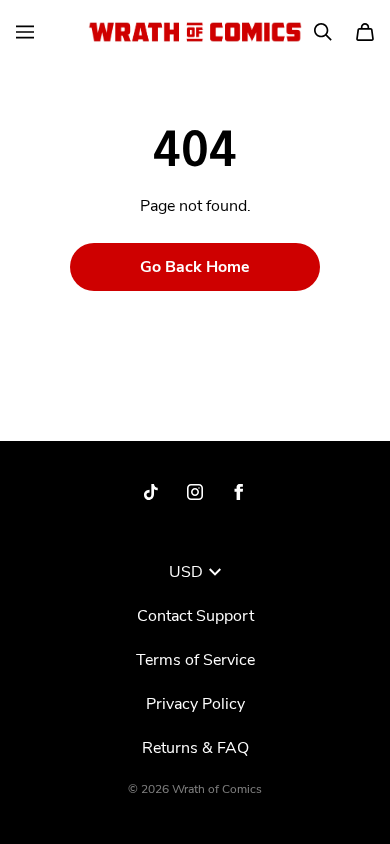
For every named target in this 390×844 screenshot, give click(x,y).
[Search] (323, 32)
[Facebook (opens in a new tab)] (239, 492)
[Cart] (365, 32)
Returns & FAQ (195, 748)
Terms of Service (195, 660)
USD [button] (186, 572)
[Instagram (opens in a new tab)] (195, 492)
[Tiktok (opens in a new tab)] (151, 492)
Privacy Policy (195, 704)
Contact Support (195, 616)
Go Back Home (195, 267)
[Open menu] (25, 32)
